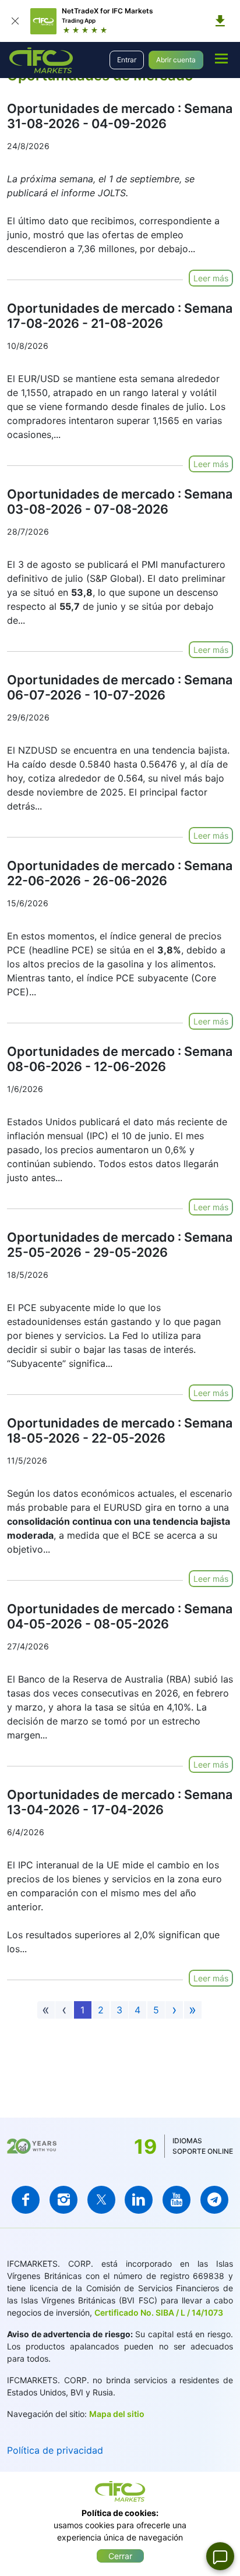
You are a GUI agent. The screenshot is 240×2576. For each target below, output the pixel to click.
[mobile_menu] (221, 58)
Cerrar (120, 2556)
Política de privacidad (55, 2450)
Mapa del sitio (117, 2414)
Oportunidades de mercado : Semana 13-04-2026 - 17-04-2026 (120, 1802)
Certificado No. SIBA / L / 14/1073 (159, 2312)
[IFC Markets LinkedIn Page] (139, 2200)
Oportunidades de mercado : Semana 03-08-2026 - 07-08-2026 (120, 501)
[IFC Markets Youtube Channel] (177, 2200)
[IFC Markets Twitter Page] (101, 2200)
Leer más (211, 278)
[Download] (220, 21)
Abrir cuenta (176, 60)
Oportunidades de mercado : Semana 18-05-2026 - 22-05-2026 (120, 1430)
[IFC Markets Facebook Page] (26, 2200)
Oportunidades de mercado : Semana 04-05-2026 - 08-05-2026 (120, 1616)
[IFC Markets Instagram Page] (63, 2200)
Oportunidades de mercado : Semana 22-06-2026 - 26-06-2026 (120, 873)
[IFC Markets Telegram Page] (214, 2200)
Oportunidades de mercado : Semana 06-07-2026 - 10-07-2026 (120, 687)
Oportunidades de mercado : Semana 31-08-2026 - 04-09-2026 (120, 116)
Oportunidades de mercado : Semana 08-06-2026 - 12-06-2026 (120, 1059)
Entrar (127, 60)
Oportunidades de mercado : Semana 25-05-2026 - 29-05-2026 (120, 1245)
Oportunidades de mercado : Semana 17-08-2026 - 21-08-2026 (120, 316)
